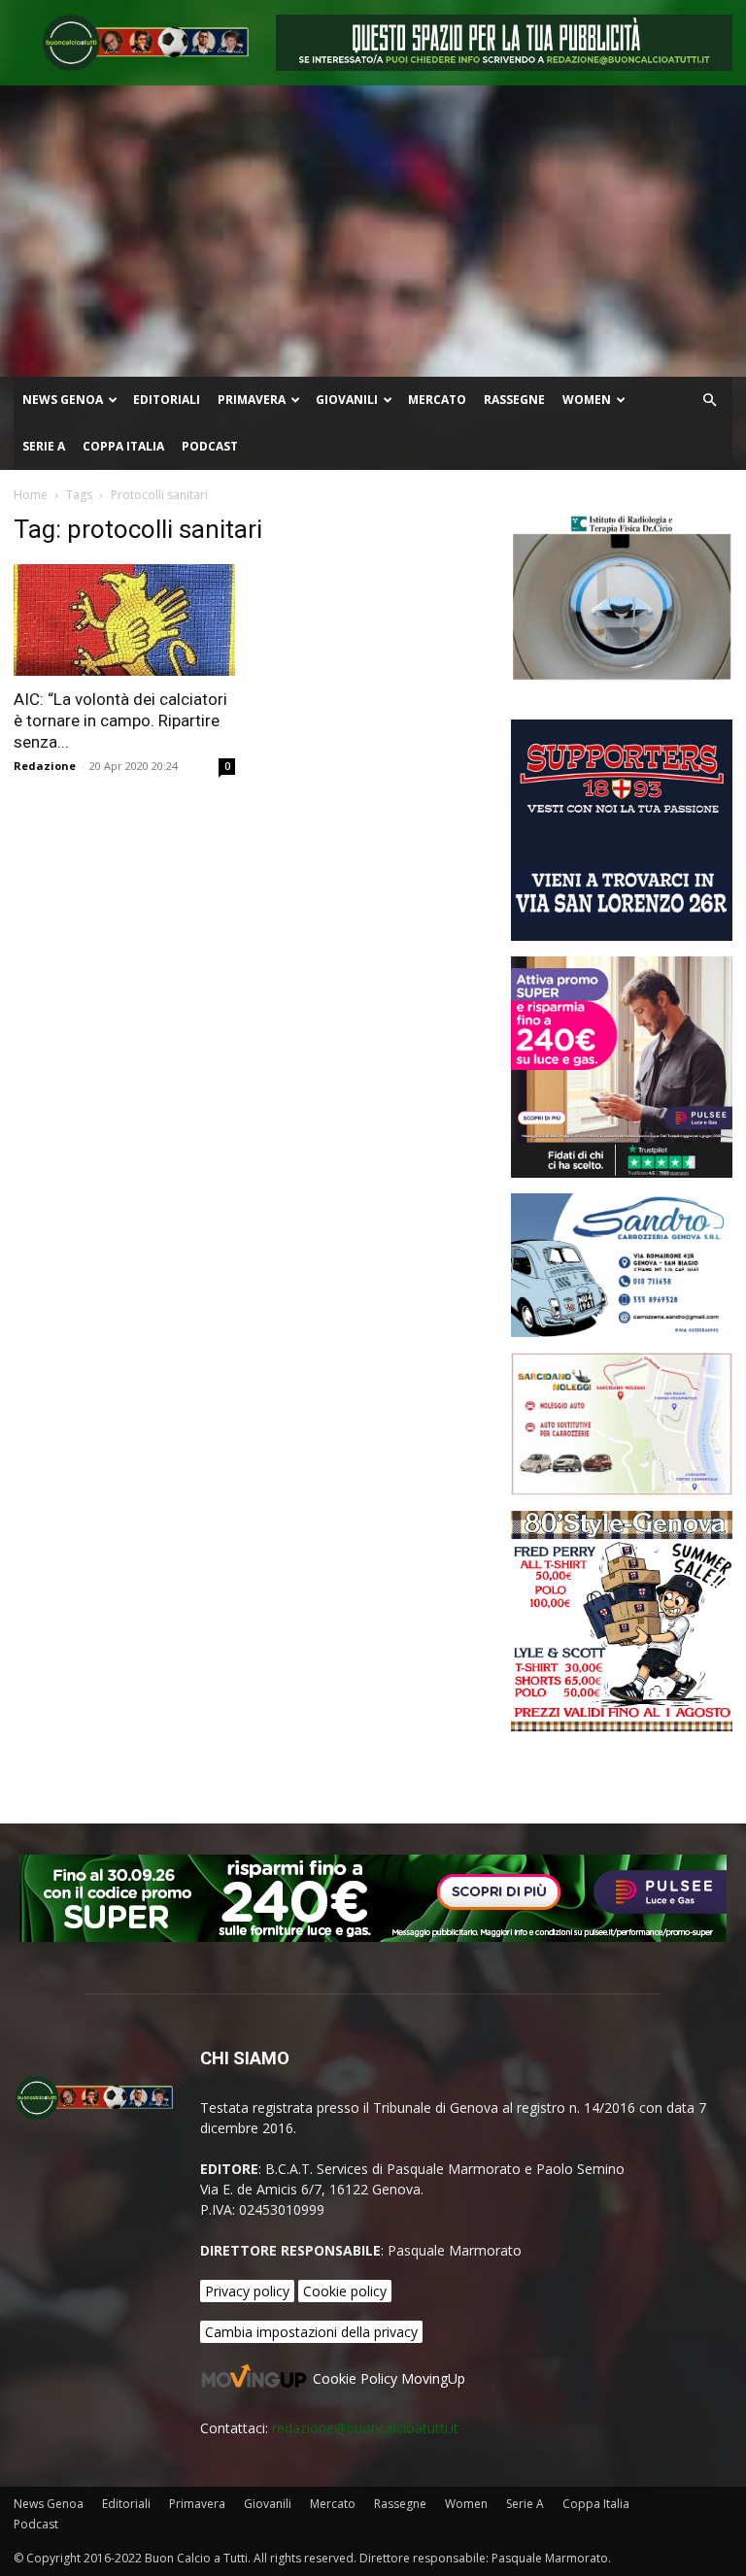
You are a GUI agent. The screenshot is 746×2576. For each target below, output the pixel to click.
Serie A (44, 446)
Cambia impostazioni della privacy (311, 2332)
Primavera (252, 400)
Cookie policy (345, 2291)
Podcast (210, 446)
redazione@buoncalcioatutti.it (365, 2428)
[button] (709, 401)
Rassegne (514, 400)
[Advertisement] (373, 231)
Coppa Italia (123, 446)
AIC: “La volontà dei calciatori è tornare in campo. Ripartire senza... (120, 720)
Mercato (437, 400)
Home (31, 495)
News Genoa (63, 400)
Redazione (45, 766)
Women (587, 400)
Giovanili (347, 400)
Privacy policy (247, 2291)
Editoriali (167, 400)
